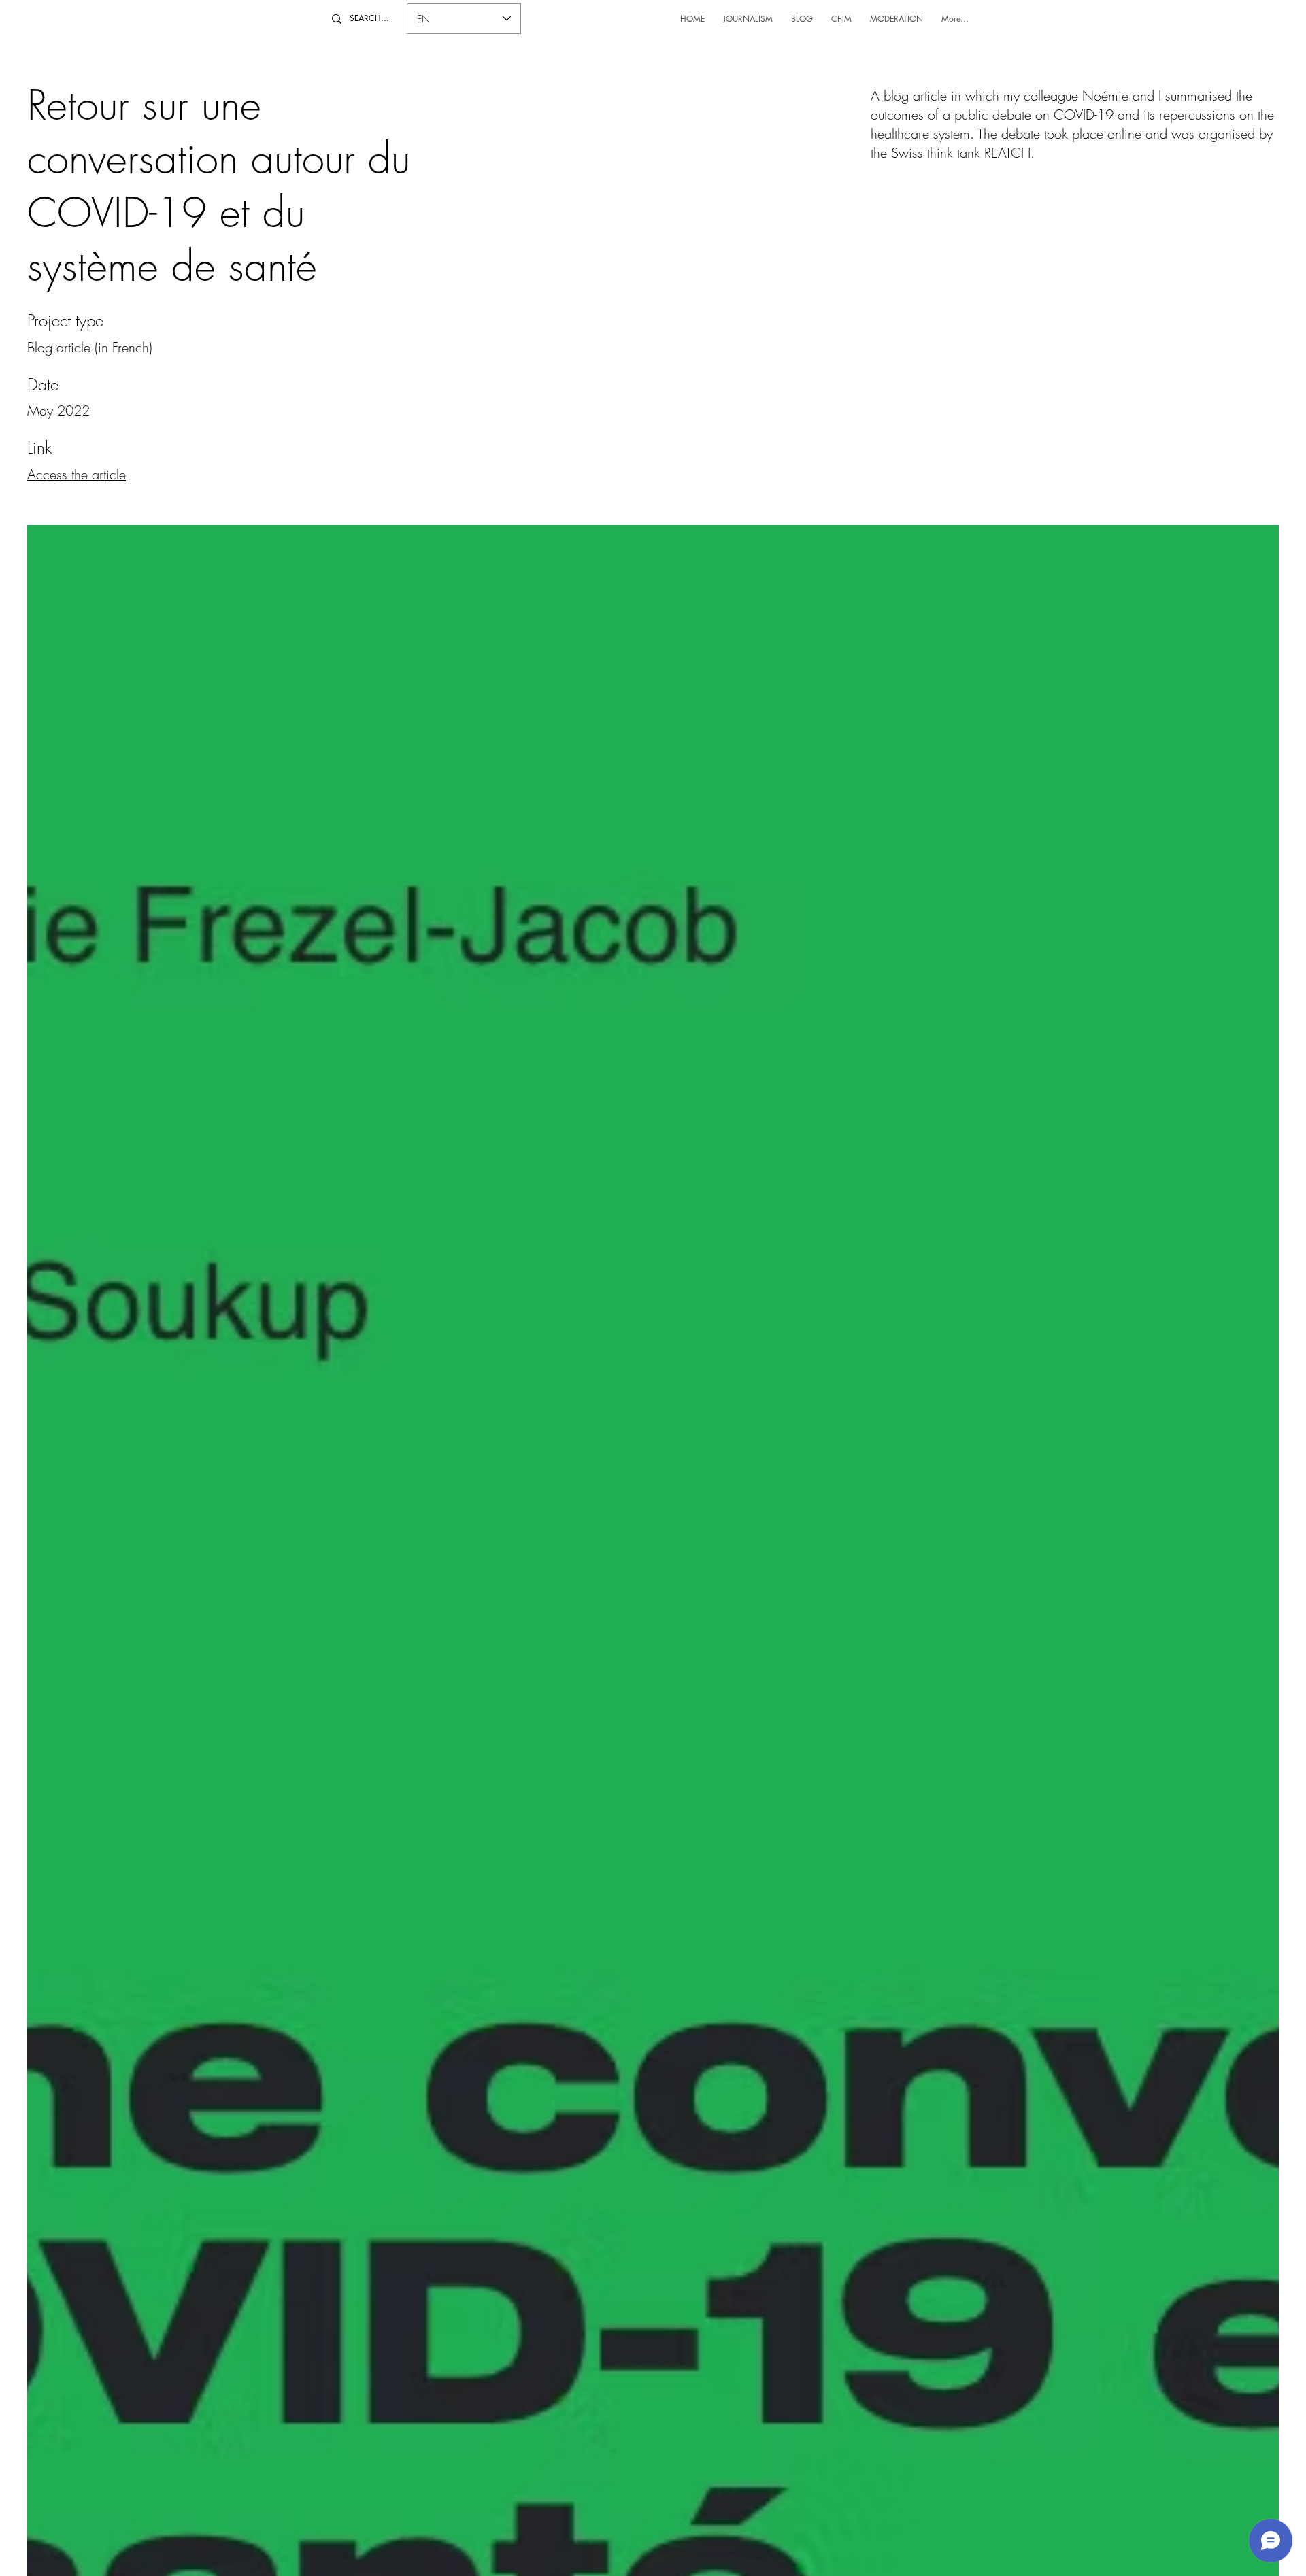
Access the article (77, 474)
